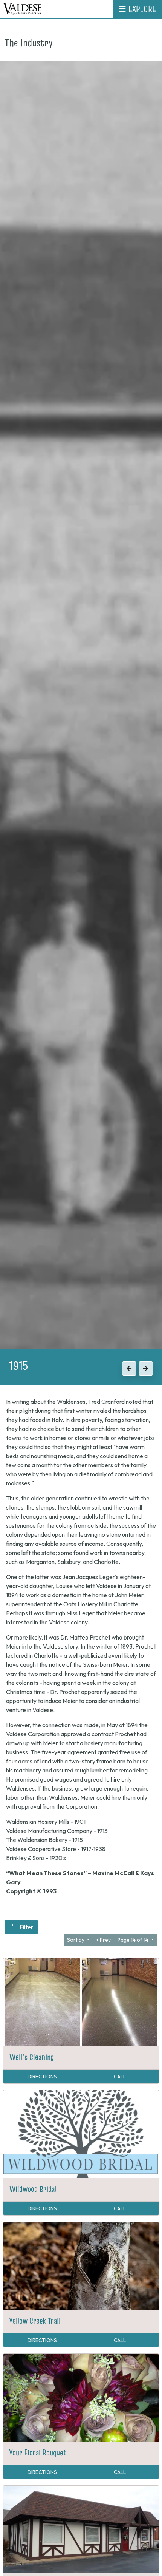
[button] (129, 1369)
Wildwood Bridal (33, 2189)
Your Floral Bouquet (38, 2452)
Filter (26, 1927)
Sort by (76, 1940)
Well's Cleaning (32, 2057)
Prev (105, 1940)
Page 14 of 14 (134, 1940)
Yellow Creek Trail (35, 2321)
